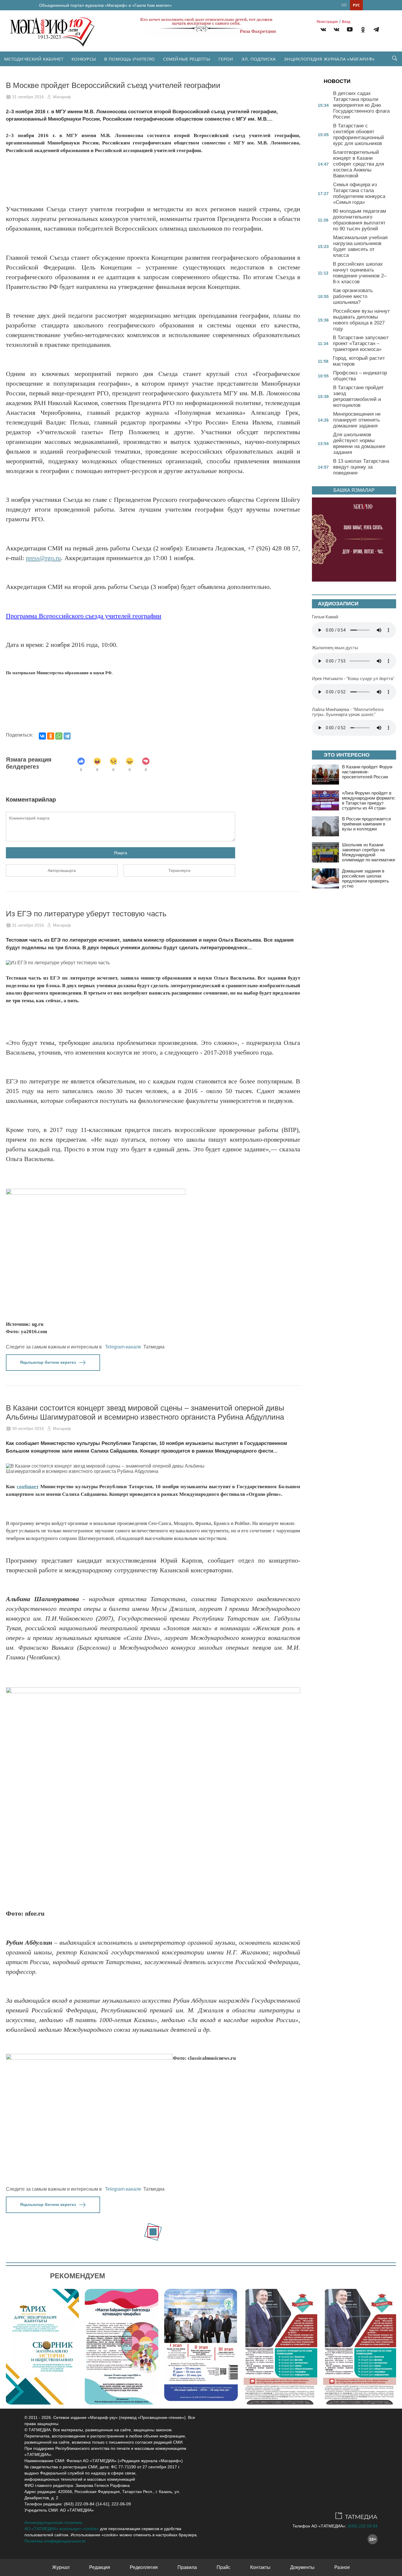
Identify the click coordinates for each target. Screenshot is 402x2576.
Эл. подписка (259, 59)
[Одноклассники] (51, 736)
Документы (302, 2567)
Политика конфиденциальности (55, 2541)
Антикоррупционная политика (53, 2522)
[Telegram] (376, 30)
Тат (344, 5)
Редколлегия (144, 2567)
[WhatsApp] (59, 736)
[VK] (323, 30)
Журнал (61, 2567)
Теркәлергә (179, 870)
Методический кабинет (34, 59)
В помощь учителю (129, 59)
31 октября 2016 (28, 97)
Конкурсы (84, 59)
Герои (226, 59)
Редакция (100, 2567)
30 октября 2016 (28, 1428)
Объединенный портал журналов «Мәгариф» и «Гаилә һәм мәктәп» (106, 5)
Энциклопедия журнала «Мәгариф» (329, 59)
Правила (187, 2567)
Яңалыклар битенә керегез (48, 1362)
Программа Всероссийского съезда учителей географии (84, 616)
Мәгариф (62, 97)
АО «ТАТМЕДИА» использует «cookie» (62, 2529)
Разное (342, 2567)
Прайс (224, 2567)
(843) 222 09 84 (363, 2526)
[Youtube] (350, 30)
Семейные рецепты (187, 59)
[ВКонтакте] (42, 736)
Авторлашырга (62, 870)
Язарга (121, 853)
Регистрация (327, 22)
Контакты (260, 2567)
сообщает (28, 1487)
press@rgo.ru (43, 558)
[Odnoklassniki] (363, 30)
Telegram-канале (123, 1347)
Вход (346, 22)
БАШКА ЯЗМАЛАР (354, 490)
